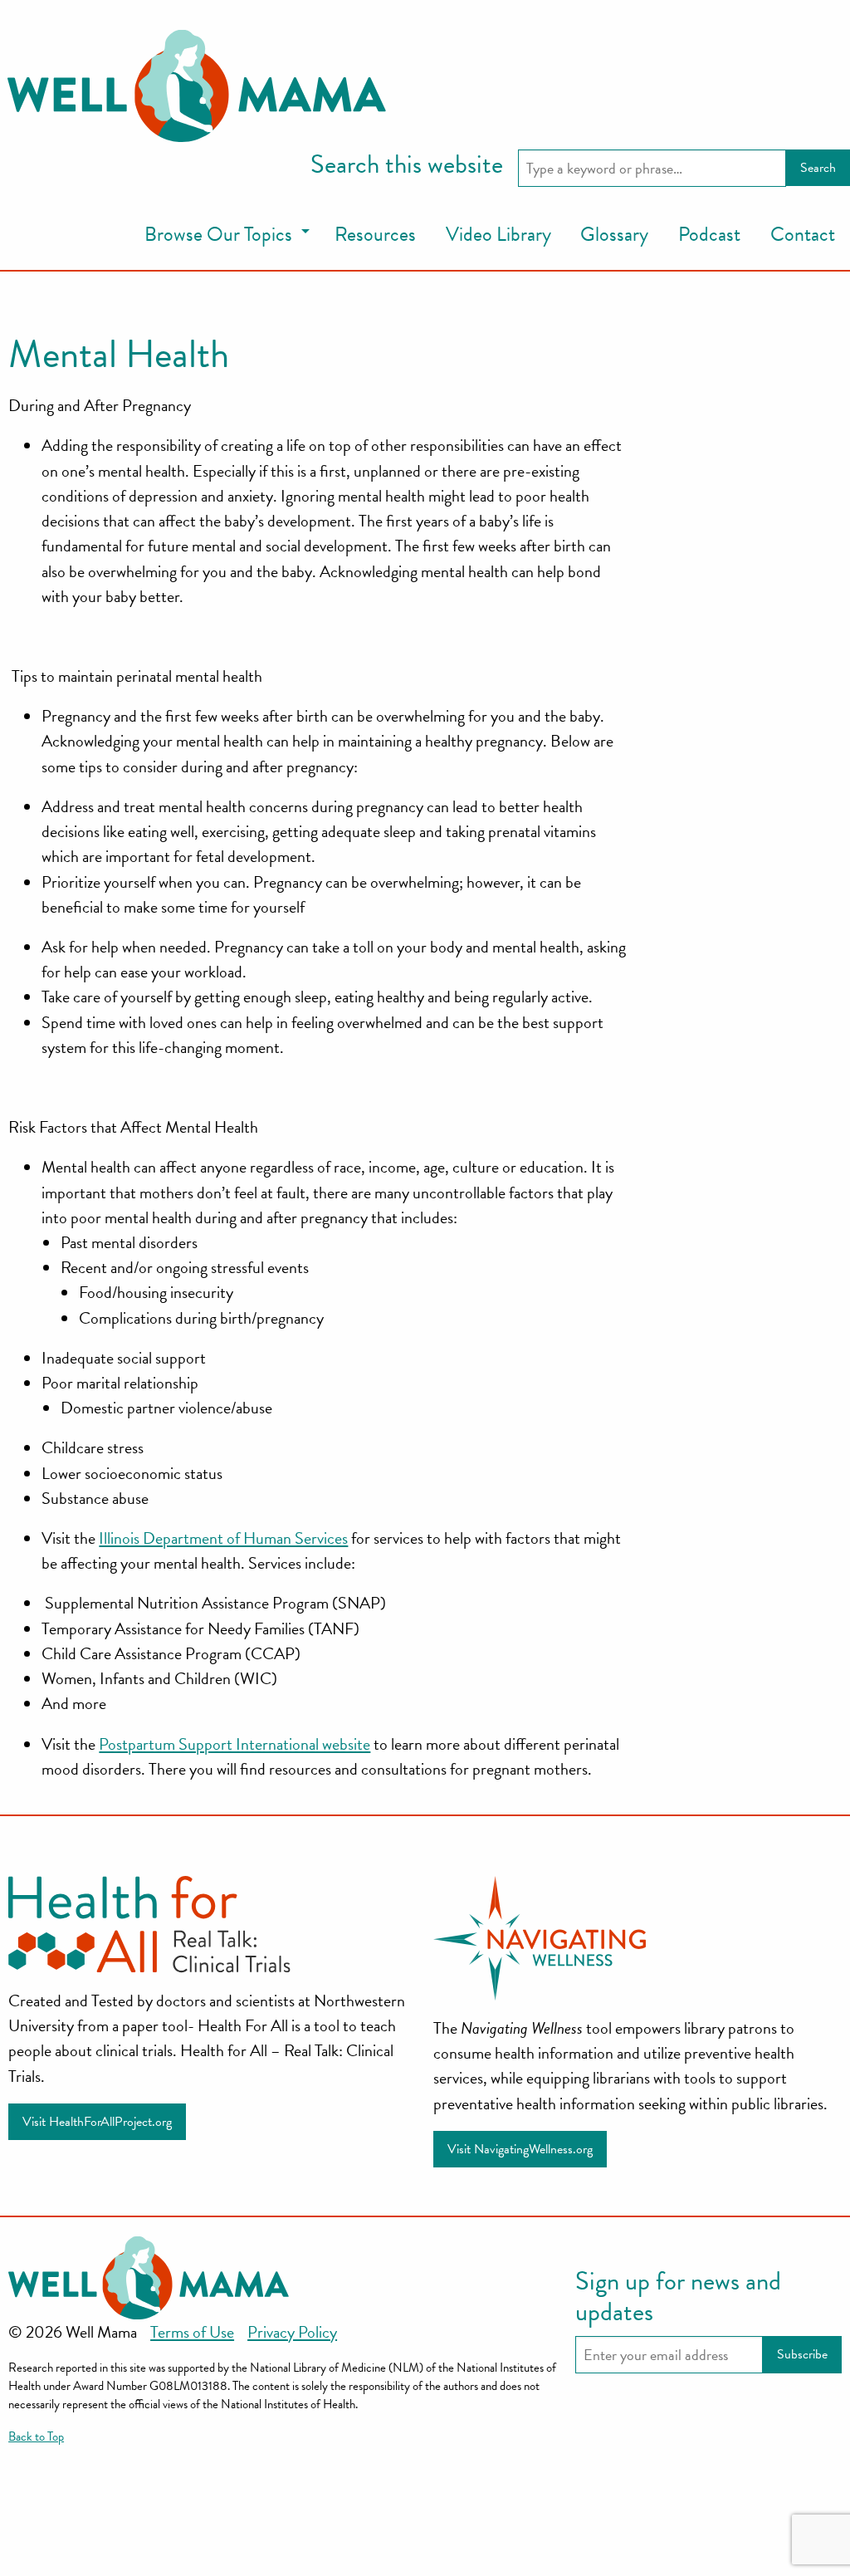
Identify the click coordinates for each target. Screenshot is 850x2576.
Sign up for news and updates (678, 2297)
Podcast (709, 234)
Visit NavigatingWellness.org (520, 2149)
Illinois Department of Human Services (223, 1538)
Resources (375, 234)
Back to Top (36, 2436)
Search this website (407, 165)
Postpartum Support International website (234, 1744)
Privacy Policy (292, 2332)
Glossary (614, 234)
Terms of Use (192, 2332)
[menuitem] (225, 235)
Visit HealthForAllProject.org (97, 2122)
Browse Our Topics (218, 234)
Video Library (498, 234)
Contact (803, 234)
